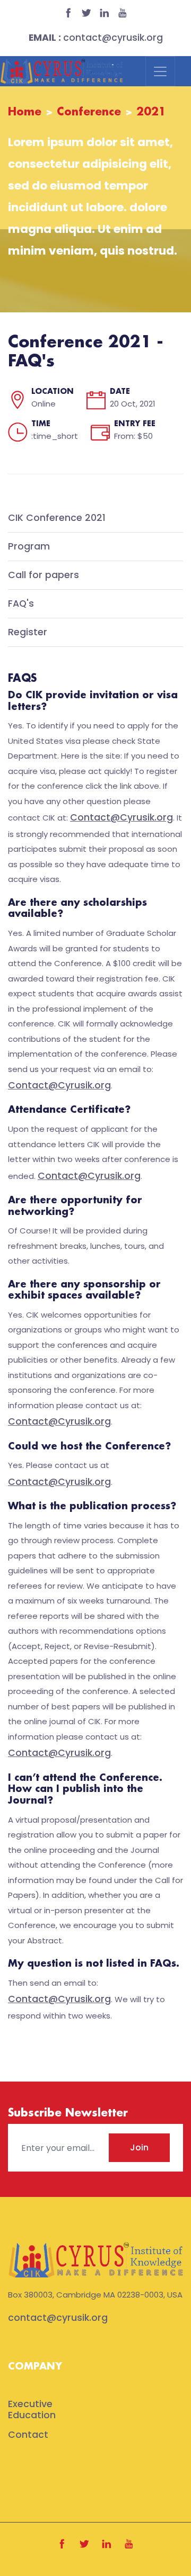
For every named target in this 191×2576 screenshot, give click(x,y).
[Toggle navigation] (160, 71)
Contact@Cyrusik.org (121, 817)
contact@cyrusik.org (96, 38)
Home (25, 112)
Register (28, 633)
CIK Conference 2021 (57, 518)
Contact (28, 2435)
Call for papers (44, 575)
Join (139, 2147)
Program (29, 547)
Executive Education (32, 2410)
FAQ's (21, 604)
